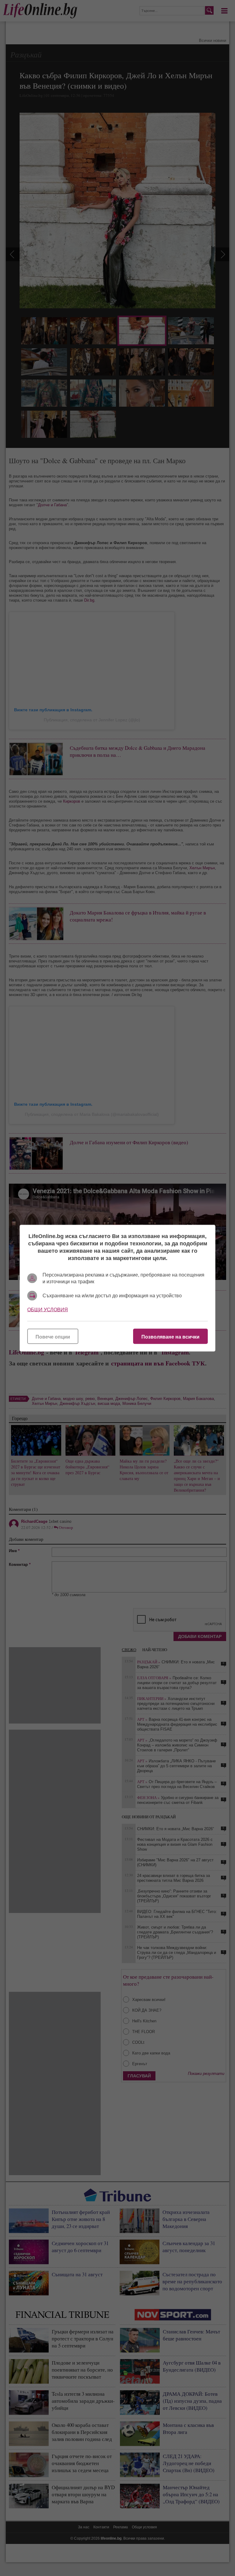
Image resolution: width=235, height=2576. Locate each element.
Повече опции (53, 1337)
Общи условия (48, 1309)
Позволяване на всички (170, 1337)
